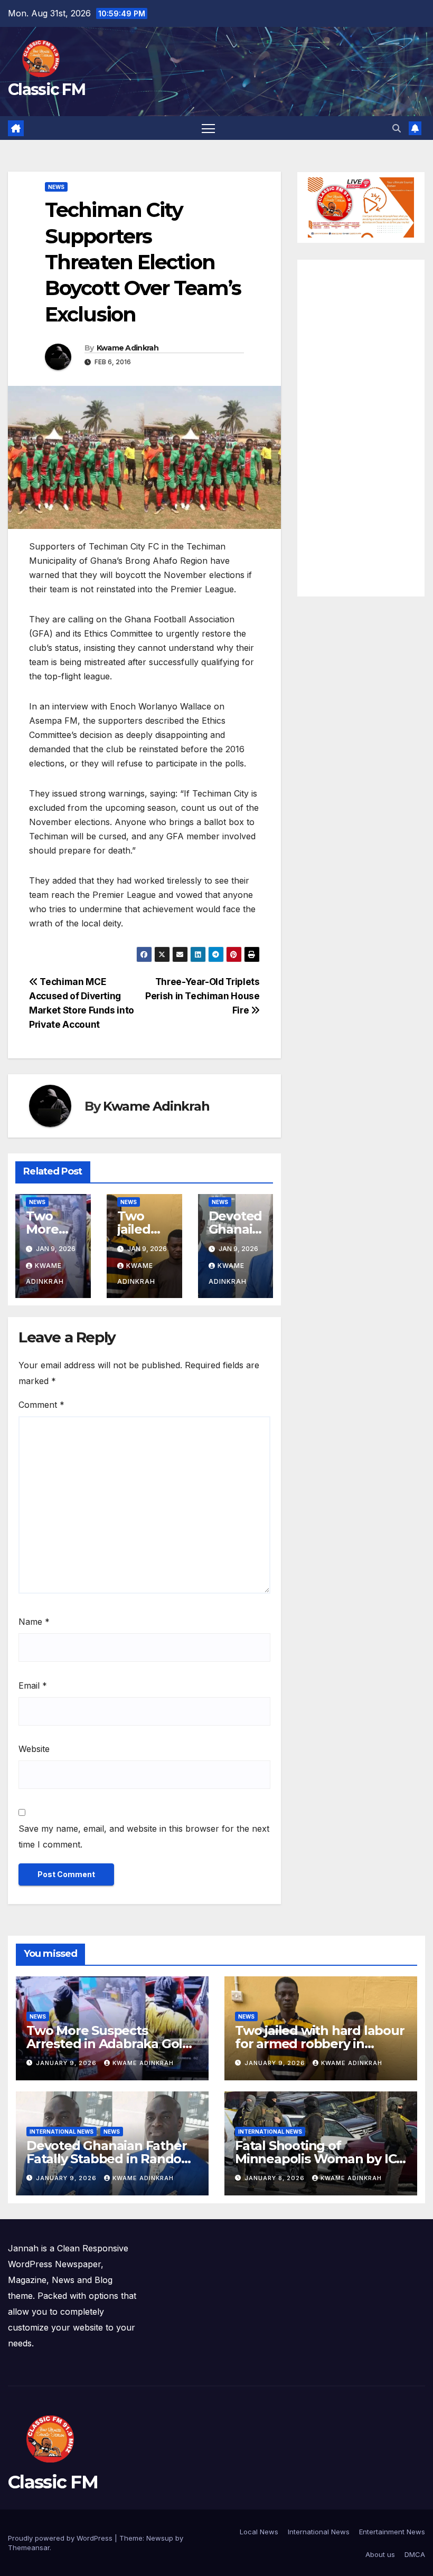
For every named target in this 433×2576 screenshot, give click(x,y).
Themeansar (29, 2547)
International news (62, 2132)
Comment (41, 1405)
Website (34, 1749)
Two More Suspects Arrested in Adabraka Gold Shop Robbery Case (109, 2044)
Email (33, 1685)
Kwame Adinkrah (128, 348)
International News (319, 2532)
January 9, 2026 (67, 2063)
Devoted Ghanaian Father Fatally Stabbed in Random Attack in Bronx (110, 2159)
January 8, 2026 (276, 2178)
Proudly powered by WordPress (61, 2538)
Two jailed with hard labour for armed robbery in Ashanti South (320, 2044)
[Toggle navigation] (208, 128)
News (56, 187)
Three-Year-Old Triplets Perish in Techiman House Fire (203, 996)
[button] (397, 128)
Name (34, 1622)
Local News (259, 2532)
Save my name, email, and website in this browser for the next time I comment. (144, 1836)
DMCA (415, 2554)
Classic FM (46, 89)
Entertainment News (392, 2532)
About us (380, 2554)
